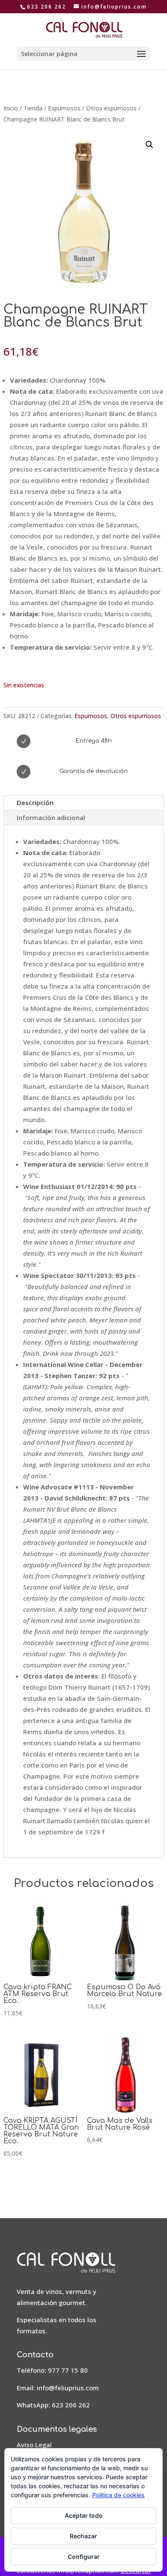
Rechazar (83, 2536)
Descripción (35, 802)
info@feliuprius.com (68, 2388)
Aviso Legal (34, 2445)
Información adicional (51, 817)
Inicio (11, 108)
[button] (149, 145)
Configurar (84, 2557)
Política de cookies (118, 2495)
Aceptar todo (84, 2515)
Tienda (33, 108)
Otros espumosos (111, 108)
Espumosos (64, 108)
